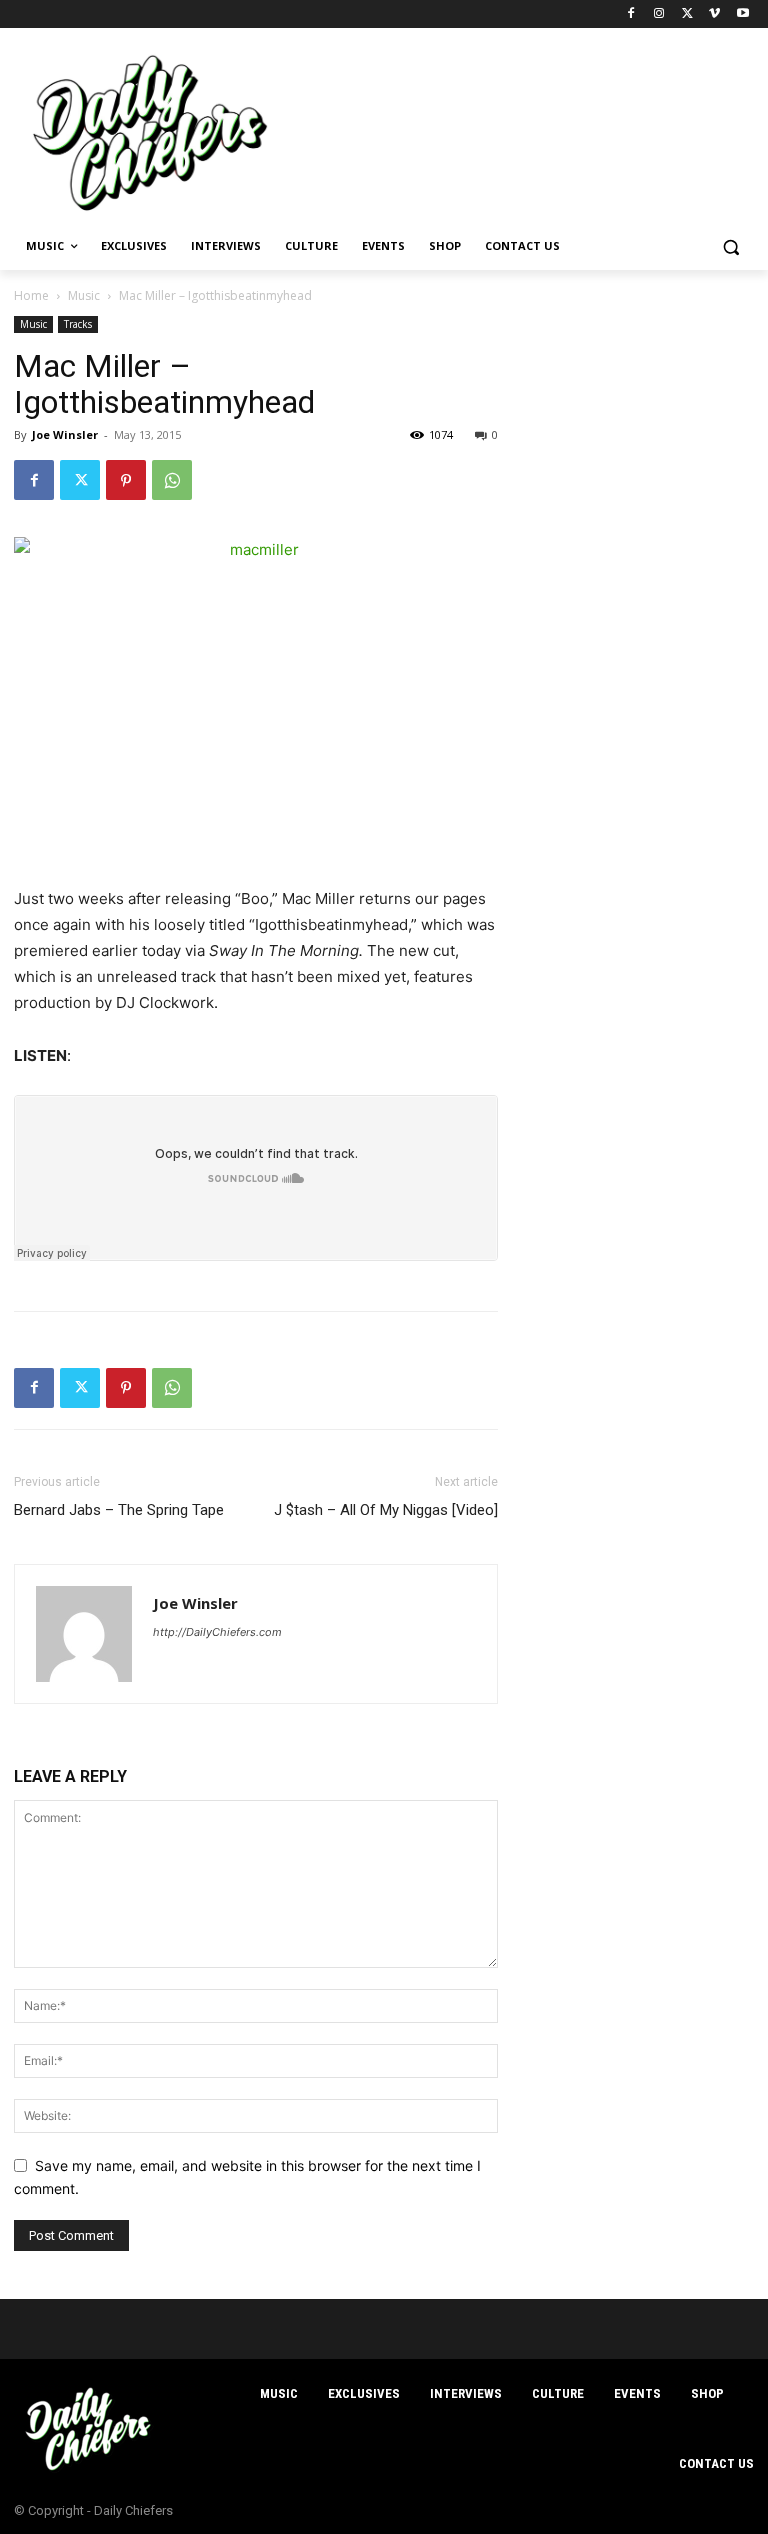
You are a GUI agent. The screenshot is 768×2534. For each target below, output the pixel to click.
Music (84, 295)
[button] (730, 246)
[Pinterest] (126, 480)
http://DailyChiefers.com (217, 1632)
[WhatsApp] (172, 480)
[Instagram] (659, 14)
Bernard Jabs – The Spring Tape (119, 1510)
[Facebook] (631, 14)
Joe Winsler (65, 434)
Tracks (78, 324)
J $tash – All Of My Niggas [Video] (386, 1510)
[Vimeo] (714, 14)
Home (31, 295)
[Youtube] (742, 14)
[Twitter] (687, 14)
